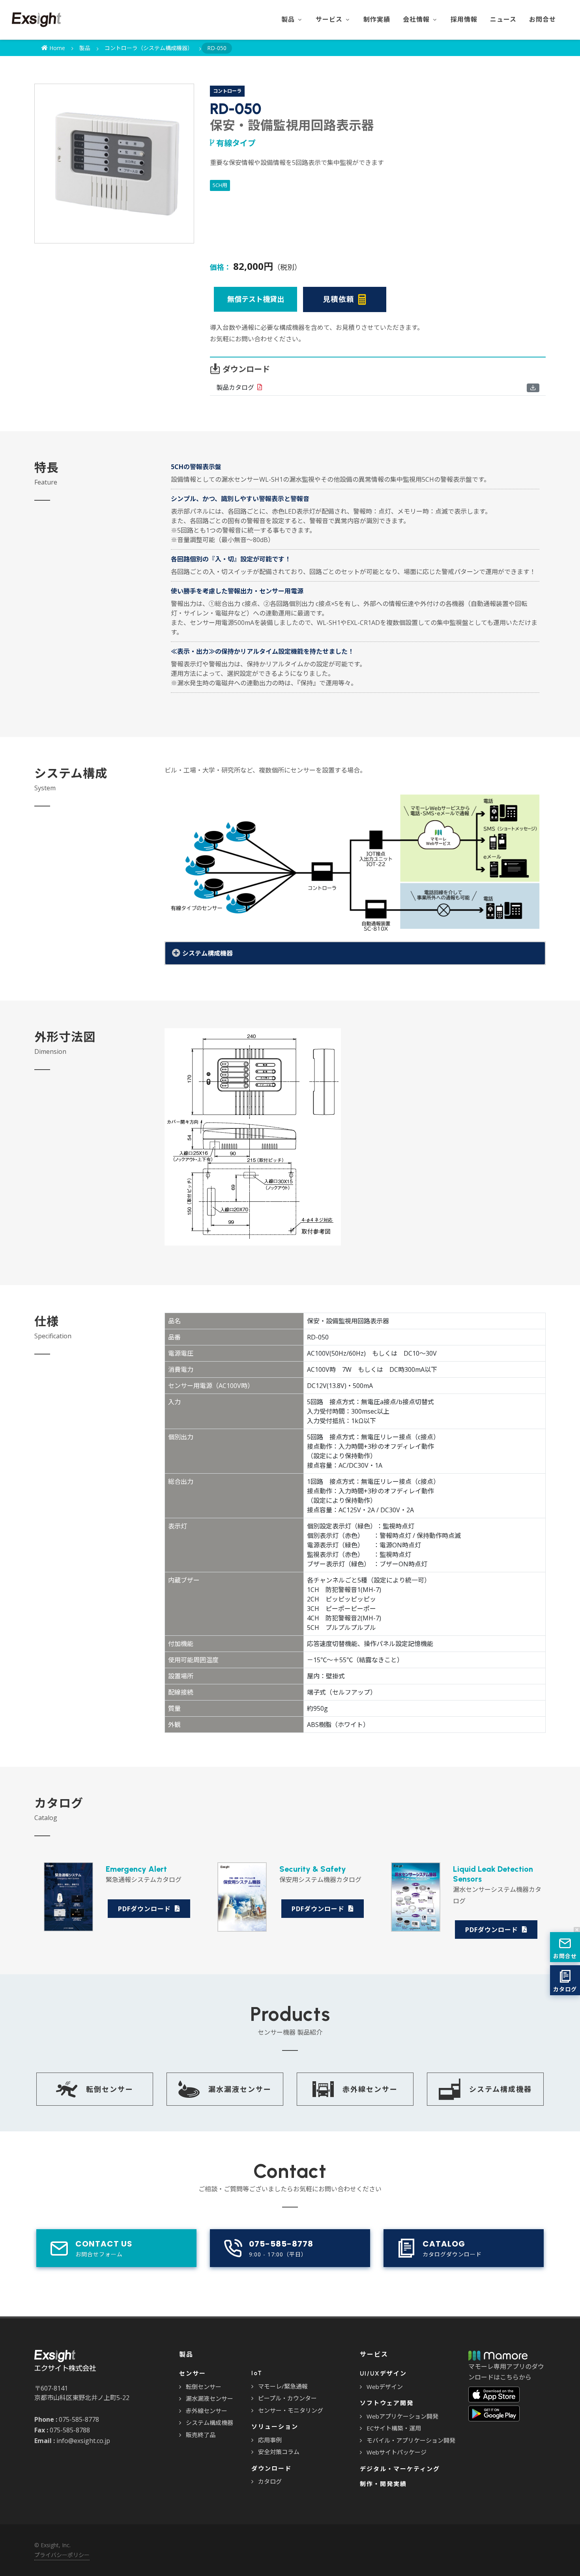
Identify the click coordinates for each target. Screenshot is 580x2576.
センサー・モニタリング (291, 2410)
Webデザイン (385, 2387)
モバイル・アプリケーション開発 (411, 2440)
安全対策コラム (279, 2452)
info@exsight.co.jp (83, 2441)
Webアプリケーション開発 (402, 2416)
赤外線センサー (207, 2411)
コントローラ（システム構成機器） (149, 48)
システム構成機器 (210, 2423)
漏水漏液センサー (210, 2398)
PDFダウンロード (145, 1909)
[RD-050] (114, 164)
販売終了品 (201, 2435)
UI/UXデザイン (383, 2374)
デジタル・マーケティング (400, 2469)
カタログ (270, 2481)
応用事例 (270, 2440)
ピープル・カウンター (287, 2398)
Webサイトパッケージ (397, 2452)
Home (56, 48)
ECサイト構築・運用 (394, 2428)
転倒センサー (204, 2387)
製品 (85, 48)
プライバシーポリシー (62, 2555)
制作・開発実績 (383, 2484)
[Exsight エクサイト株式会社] (36, 20)
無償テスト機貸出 (256, 299)
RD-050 (217, 48)
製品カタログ (235, 387)
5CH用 (220, 185)
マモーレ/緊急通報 (283, 2386)
